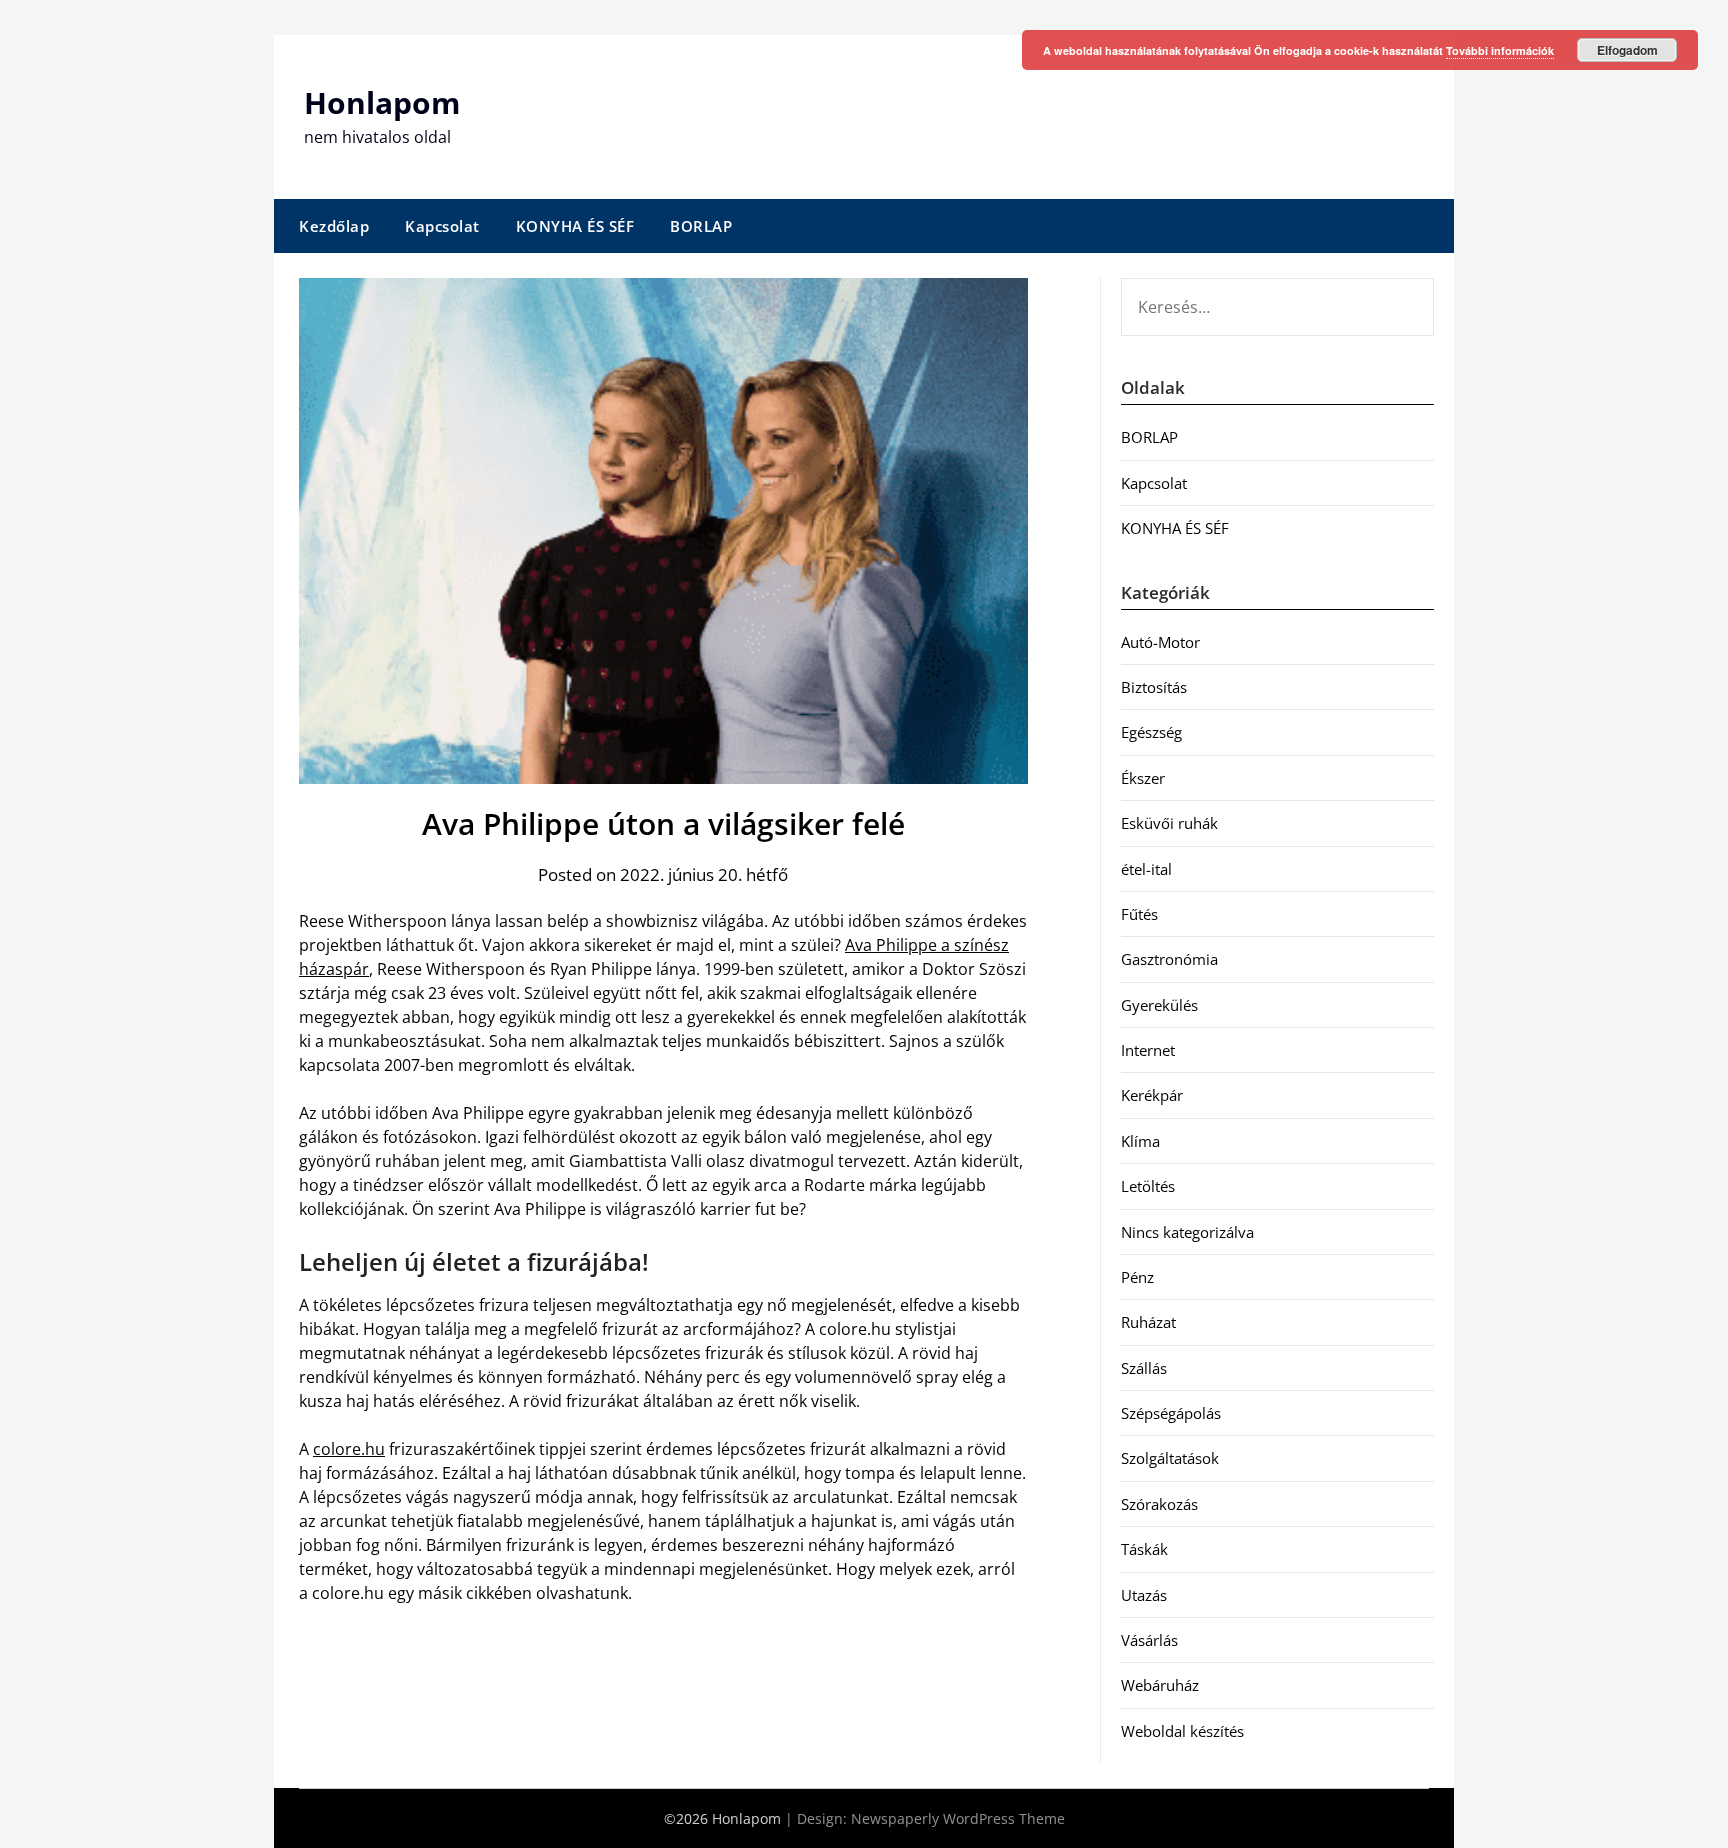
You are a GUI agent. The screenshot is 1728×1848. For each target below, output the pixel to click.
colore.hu (349, 1449)
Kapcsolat (442, 226)
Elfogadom (1627, 50)
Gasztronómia (1169, 959)
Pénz (1137, 1277)
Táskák (1144, 1549)
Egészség (1151, 732)
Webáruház (1160, 1685)
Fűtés (1139, 914)
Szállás (1144, 1368)
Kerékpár (1152, 1095)
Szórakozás (1159, 1504)
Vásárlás (1149, 1640)
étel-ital (1146, 869)
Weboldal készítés (1182, 1731)
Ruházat (1148, 1322)
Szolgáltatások (1170, 1458)
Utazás (1144, 1595)
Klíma (1140, 1141)
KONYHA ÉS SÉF (575, 226)
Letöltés (1148, 1186)
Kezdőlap (334, 226)
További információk (1500, 50)
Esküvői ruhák (1169, 823)
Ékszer (1143, 778)
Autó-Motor (1160, 642)
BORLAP (701, 226)
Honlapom (382, 102)
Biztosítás (1154, 687)
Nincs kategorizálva (1187, 1232)
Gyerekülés (1159, 1005)
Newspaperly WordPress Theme (958, 1818)
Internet (1148, 1050)
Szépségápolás (1171, 1413)
